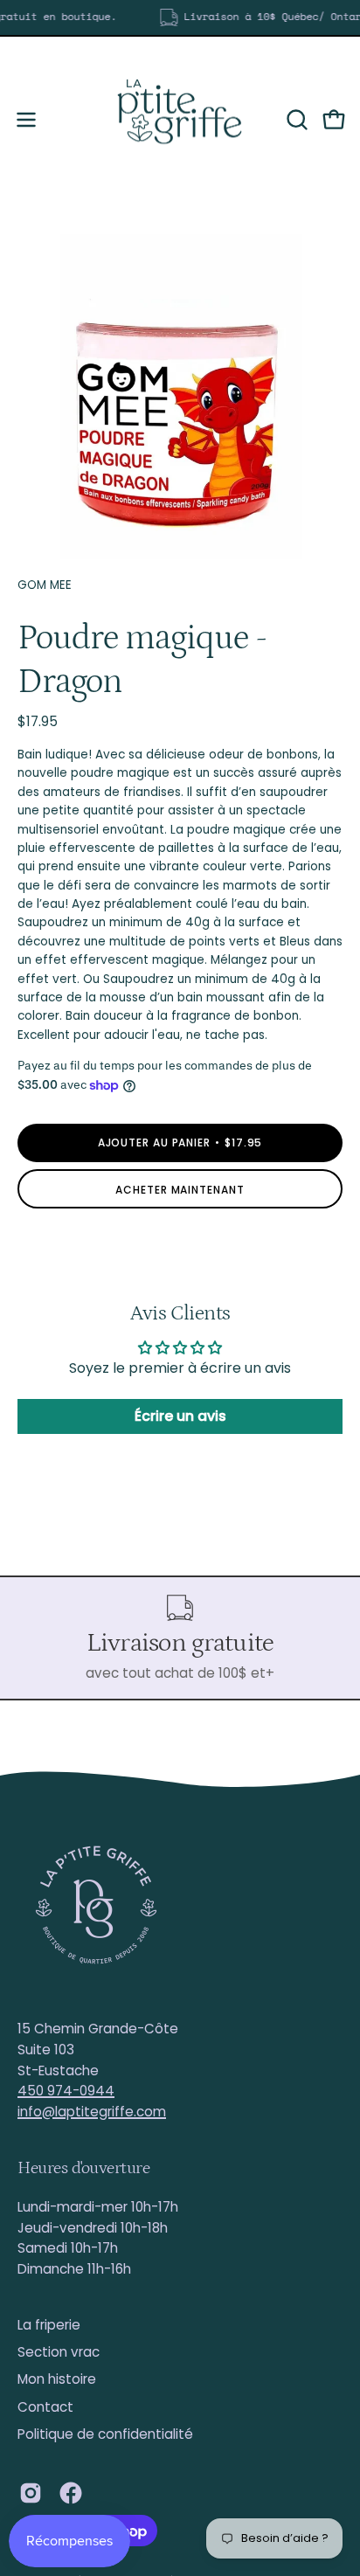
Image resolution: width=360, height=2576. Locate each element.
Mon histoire (57, 2379)
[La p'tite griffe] (180, 120)
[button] (295, 120)
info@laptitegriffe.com (92, 2112)
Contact (45, 2407)
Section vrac (59, 2352)
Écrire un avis (180, 1416)
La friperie (49, 2325)
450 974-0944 (66, 2091)
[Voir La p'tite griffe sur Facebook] (71, 2493)
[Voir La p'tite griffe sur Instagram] (31, 2493)
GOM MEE (45, 585)
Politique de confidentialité (105, 2434)
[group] (180, 17)
